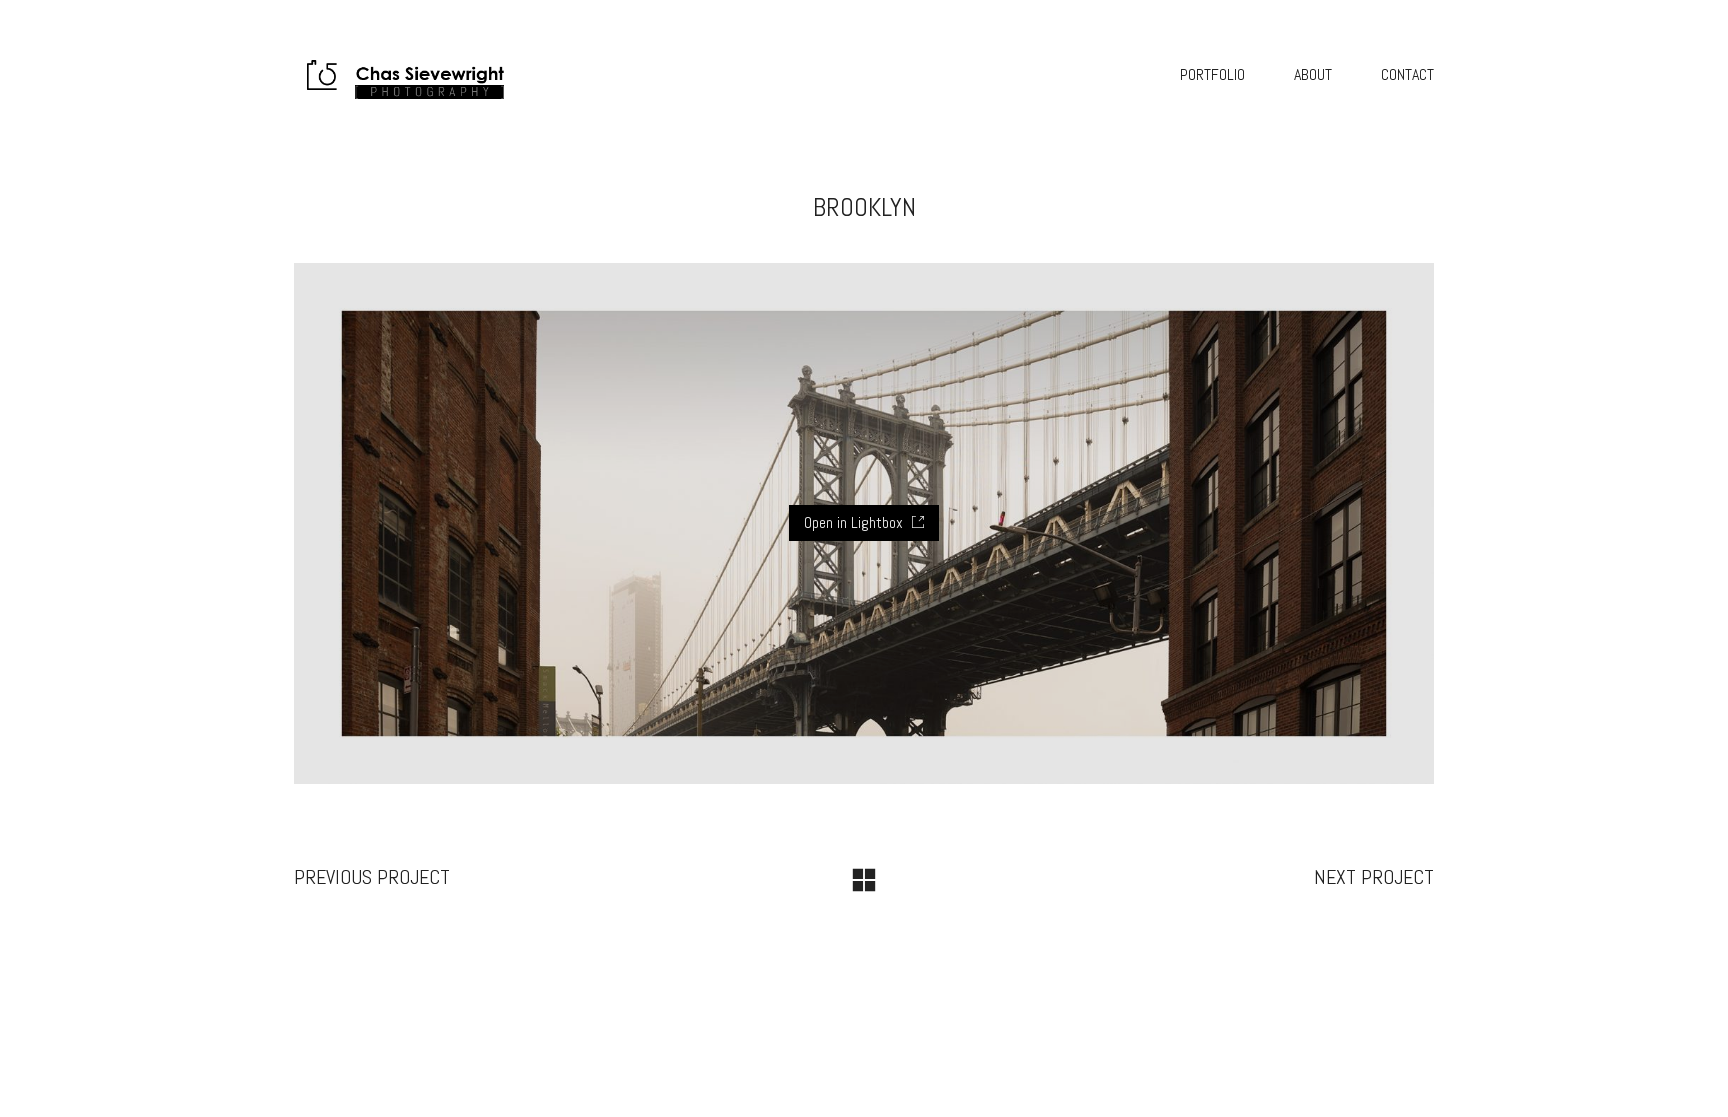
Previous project (372, 877)
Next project (1374, 877)
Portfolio (1212, 74)
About (1313, 74)
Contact (1407, 74)
